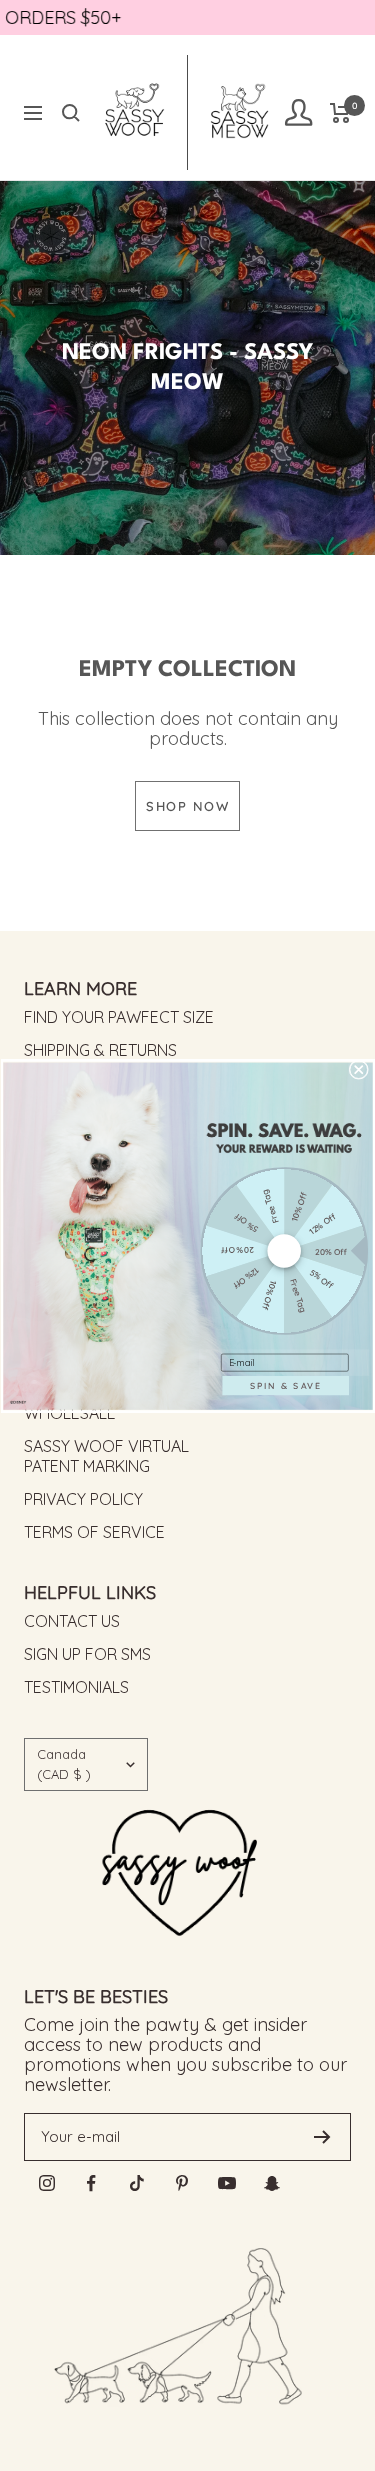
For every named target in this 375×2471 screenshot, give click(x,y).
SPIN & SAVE (285, 1384)
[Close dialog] (358, 1069)
